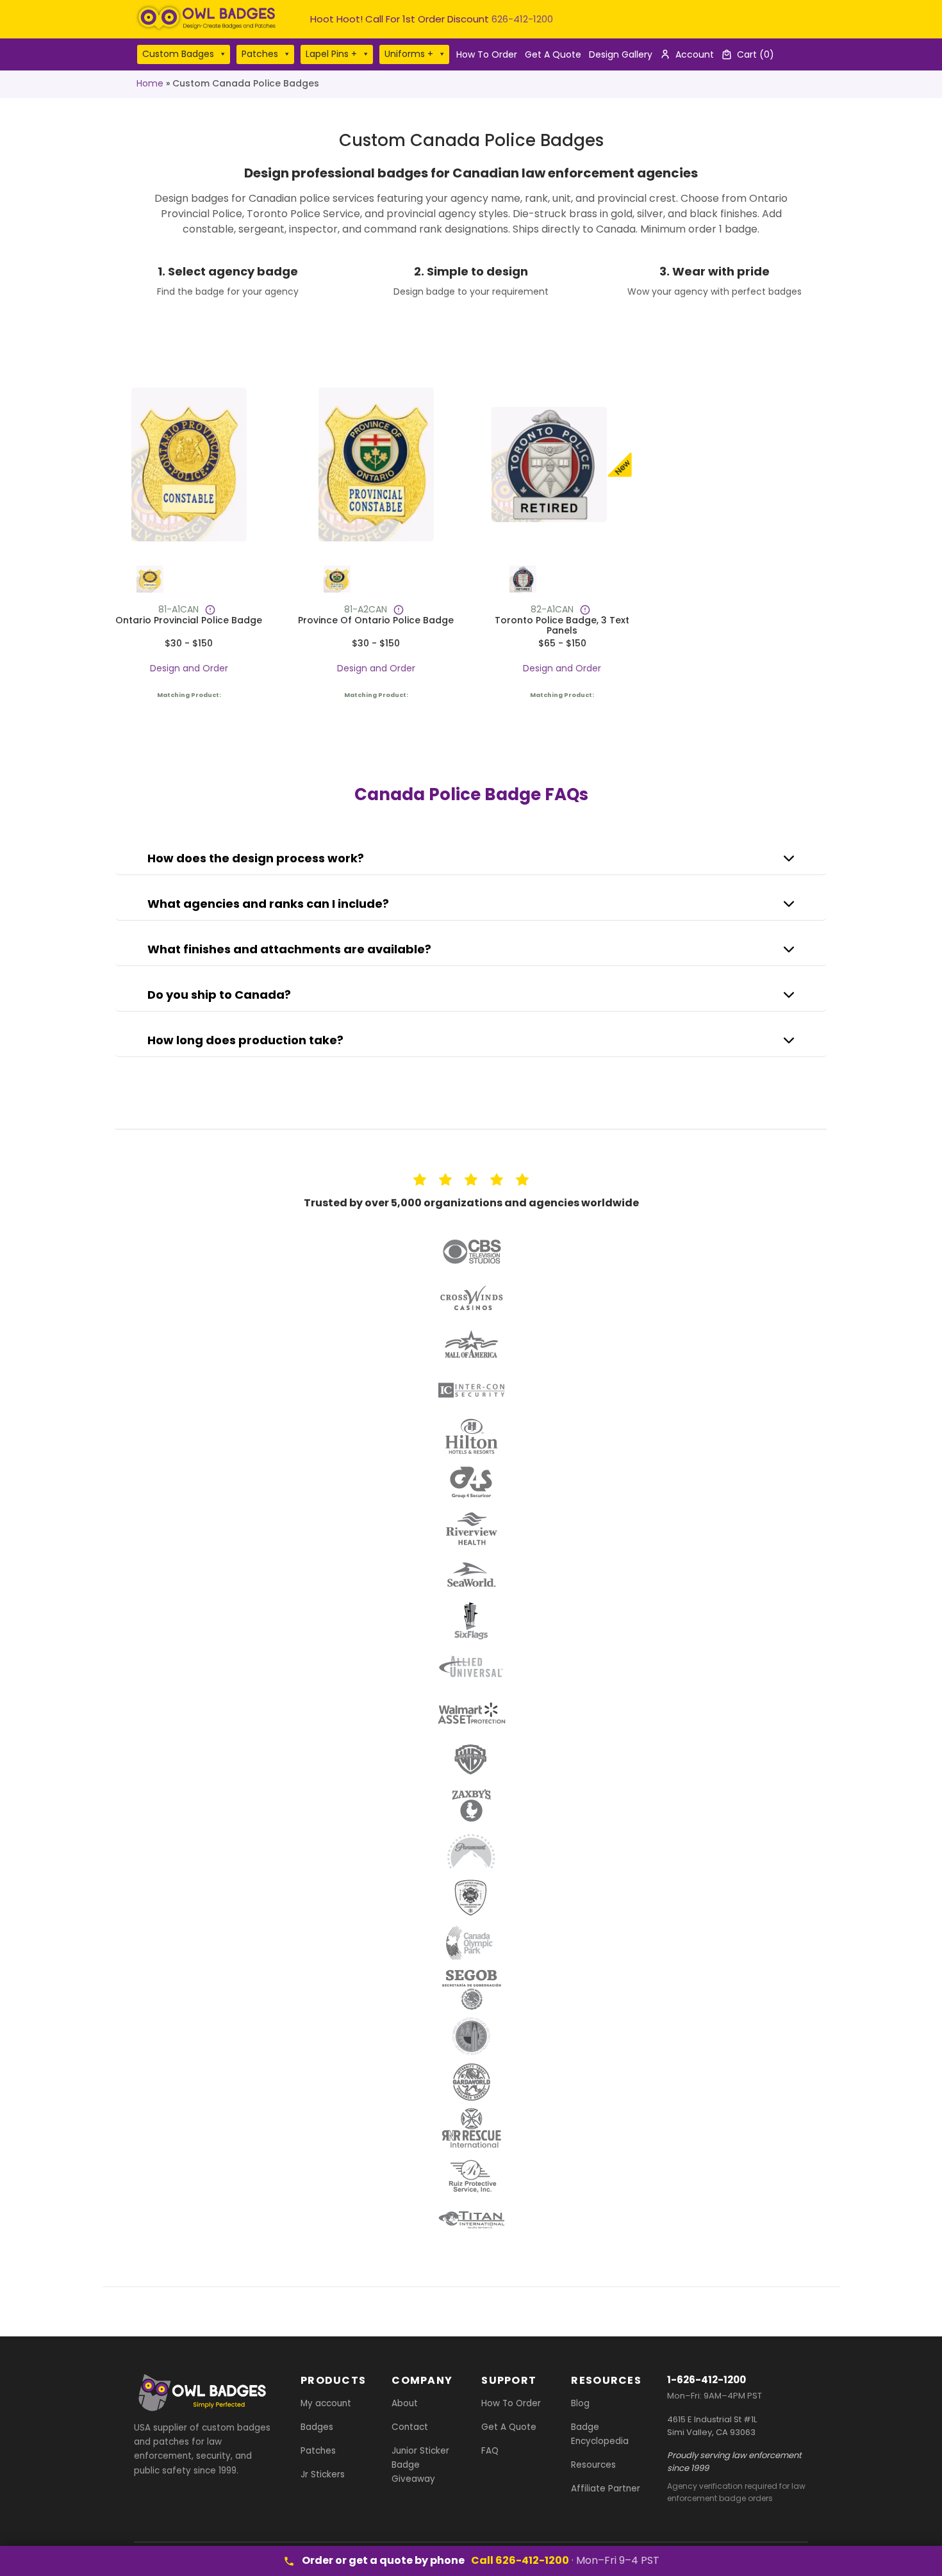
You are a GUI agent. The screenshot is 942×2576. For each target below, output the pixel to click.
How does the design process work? (256, 858)
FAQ (490, 2451)
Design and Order (189, 668)
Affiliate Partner (606, 2489)
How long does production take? (245, 1040)
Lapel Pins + (331, 54)
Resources (593, 2465)
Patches (260, 54)
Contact (410, 2427)
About (405, 2403)
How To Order (487, 54)
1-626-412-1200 (706, 2380)
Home (150, 83)
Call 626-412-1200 (520, 2560)
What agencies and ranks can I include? (268, 904)
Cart (756, 54)
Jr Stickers (323, 2474)
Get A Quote (553, 54)
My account (326, 2403)
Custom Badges (178, 54)
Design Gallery (621, 54)
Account (695, 54)
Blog (580, 2403)
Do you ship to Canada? (219, 995)
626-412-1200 (522, 19)
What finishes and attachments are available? (289, 949)
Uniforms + (409, 54)
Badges (317, 2427)
